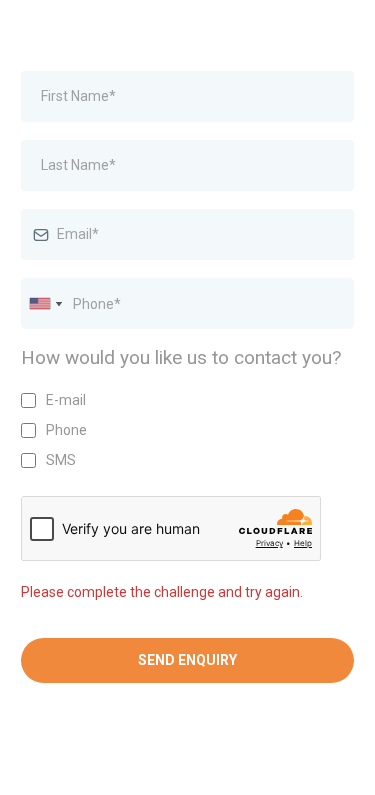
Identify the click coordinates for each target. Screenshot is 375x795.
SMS (61, 460)
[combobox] (45, 303)
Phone (66, 430)
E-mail (66, 400)
